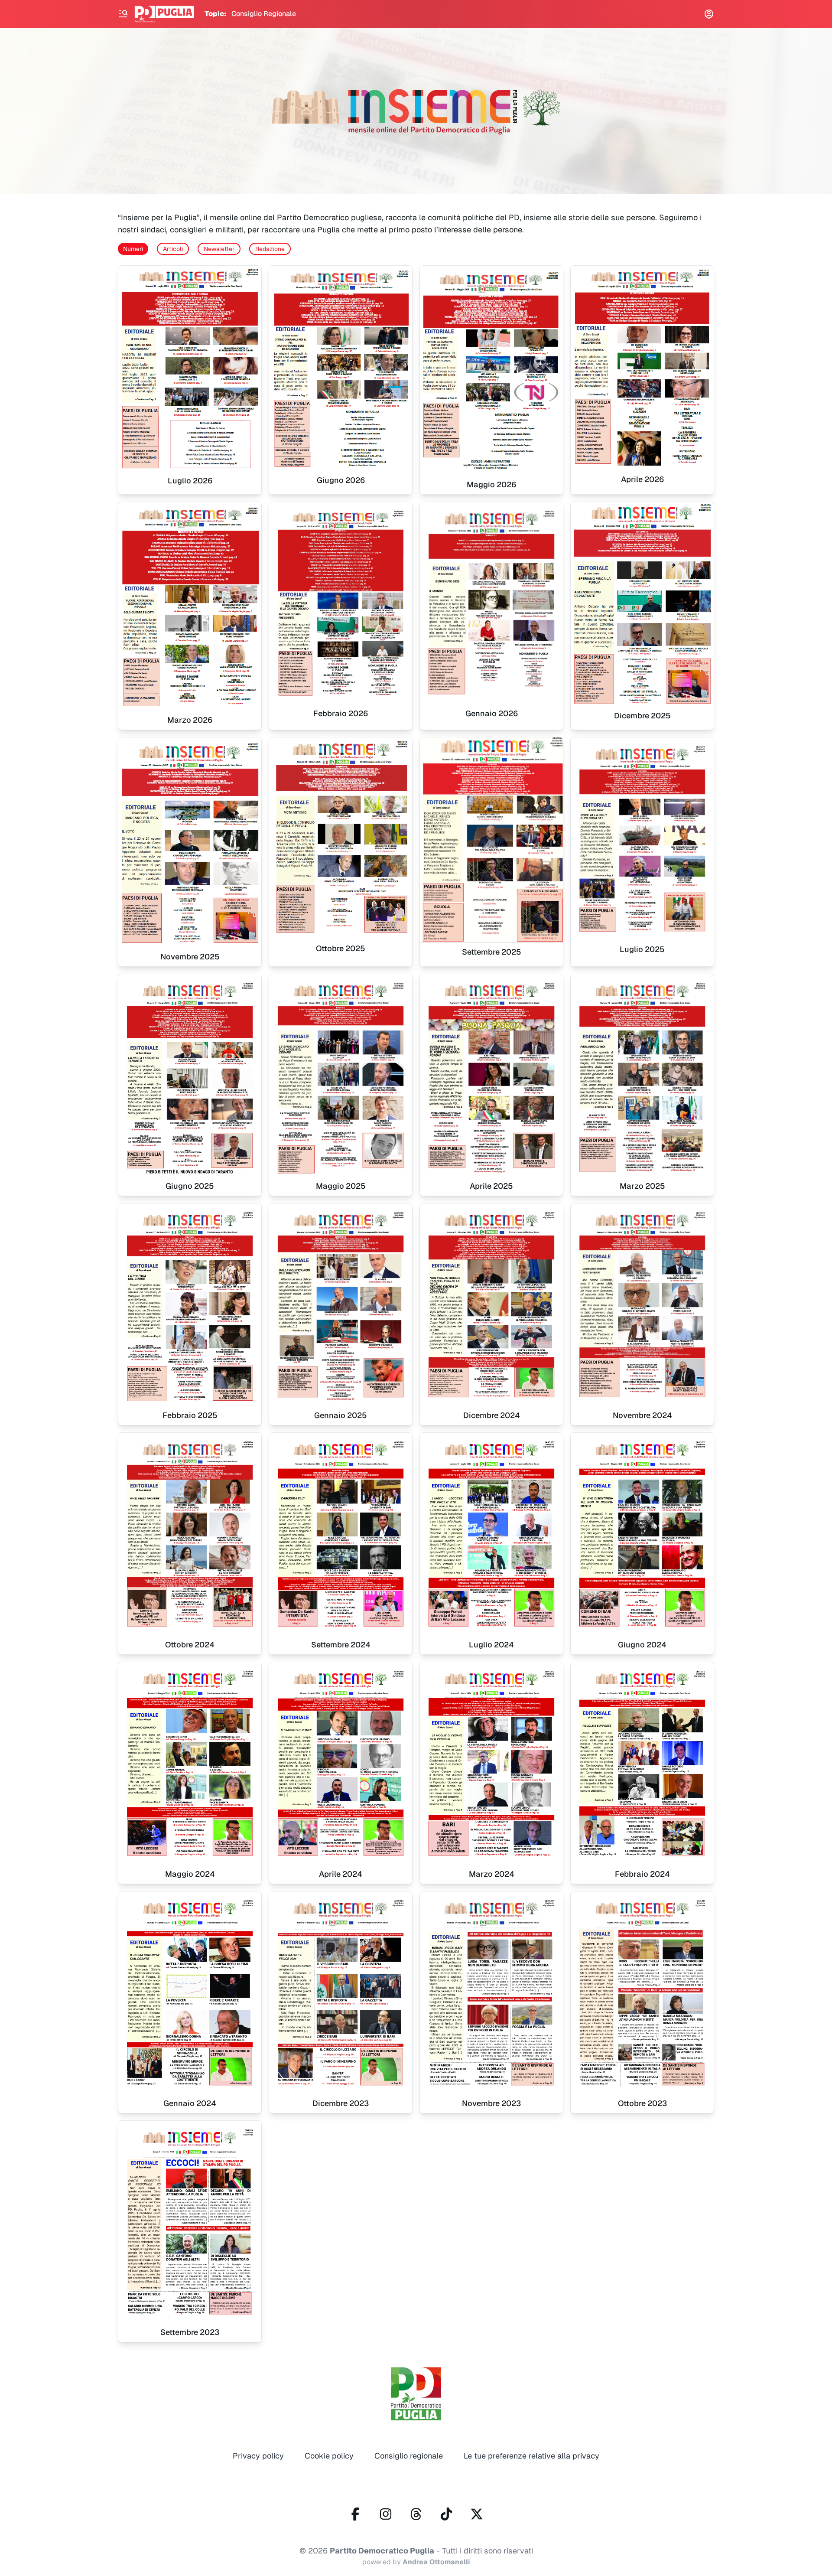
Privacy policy (258, 2456)
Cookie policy (329, 2456)
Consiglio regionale (409, 2456)
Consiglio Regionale (264, 14)
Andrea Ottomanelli (436, 2562)
